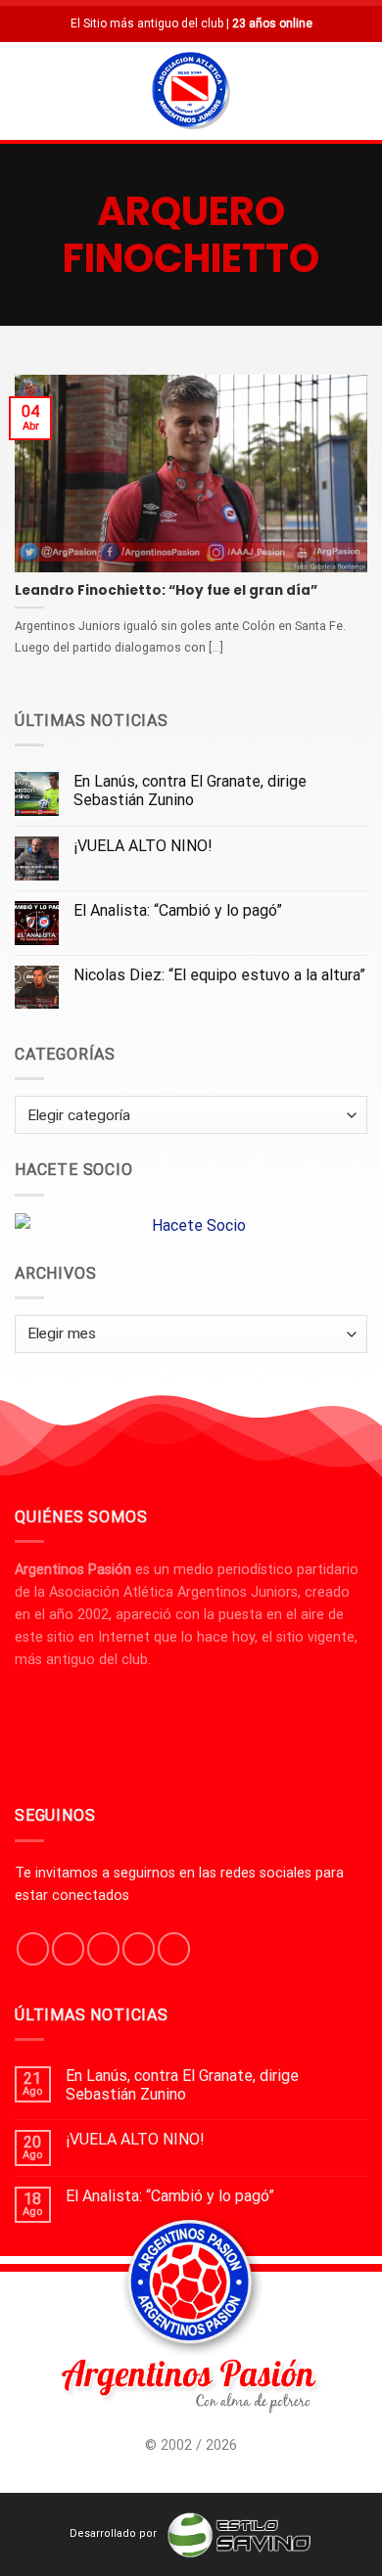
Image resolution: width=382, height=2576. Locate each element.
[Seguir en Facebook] (33, 1949)
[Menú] (26, 90)
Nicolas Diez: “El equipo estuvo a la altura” (219, 975)
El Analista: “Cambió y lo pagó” (178, 910)
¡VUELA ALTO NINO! (143, 846)
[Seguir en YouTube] (174, 1949)
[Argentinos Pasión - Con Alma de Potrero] (191, 93)
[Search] (359, 90)
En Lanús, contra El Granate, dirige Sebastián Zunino (190, 791)
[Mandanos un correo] (139, 1949)
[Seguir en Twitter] (103, 1949)
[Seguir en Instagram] (68, 1949)
